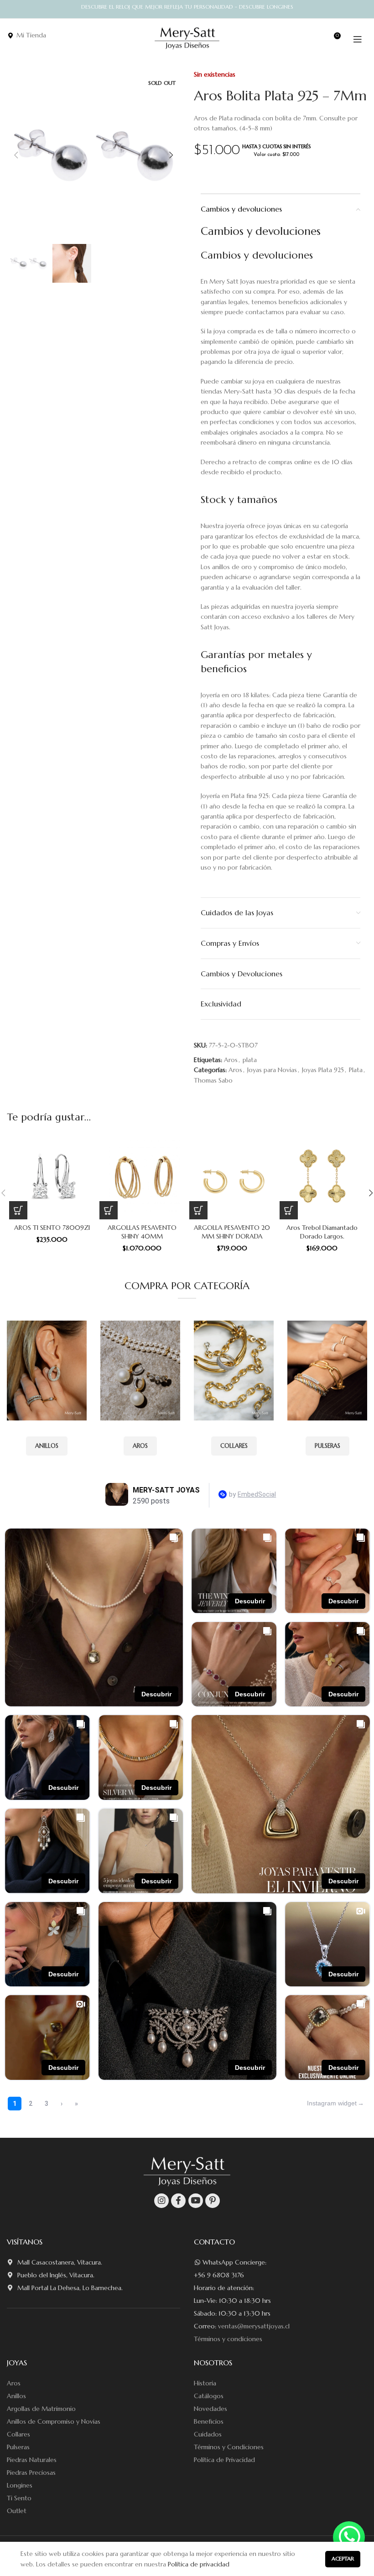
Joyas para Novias (272, 1070)
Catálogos (209, 2396)
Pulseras (18, 2447)
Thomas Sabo (213, 1080)
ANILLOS (47, 1446)
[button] (18, 1210)
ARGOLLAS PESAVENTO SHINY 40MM (142, 1232)
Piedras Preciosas (31, 2472)
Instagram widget (332, 2103)
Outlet (17, 2511)
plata (250, 1060)
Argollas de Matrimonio (41, 2409)
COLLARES (234, 1446)
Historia (205, 2383)
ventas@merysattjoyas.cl (254, 2326)
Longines (20, 2485)
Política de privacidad (199, 2564)
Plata (356, 1070)
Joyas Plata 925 (323, 1070)
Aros (235, 1070)
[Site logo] (187, 38)
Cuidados (208, 2434)
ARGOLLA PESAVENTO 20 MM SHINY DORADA (232, 1232)
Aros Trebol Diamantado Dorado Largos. (322, 1232)
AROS (140, 1446)
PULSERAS (327, 1446)
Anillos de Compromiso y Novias (54, 2421)
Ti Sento (19, 2498)
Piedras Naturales (32, 2460)
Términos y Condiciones (229, 2447)
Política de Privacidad (224, 2460)
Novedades (210, 2409)
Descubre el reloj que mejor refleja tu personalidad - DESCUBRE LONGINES (187, 7)
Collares (18, 2434)
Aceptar (343, 2558)
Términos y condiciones (228, 2339)
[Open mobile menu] (358, 39)
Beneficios (209, 2421)
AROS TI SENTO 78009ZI (52, 1228)
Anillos (16, 2396)
